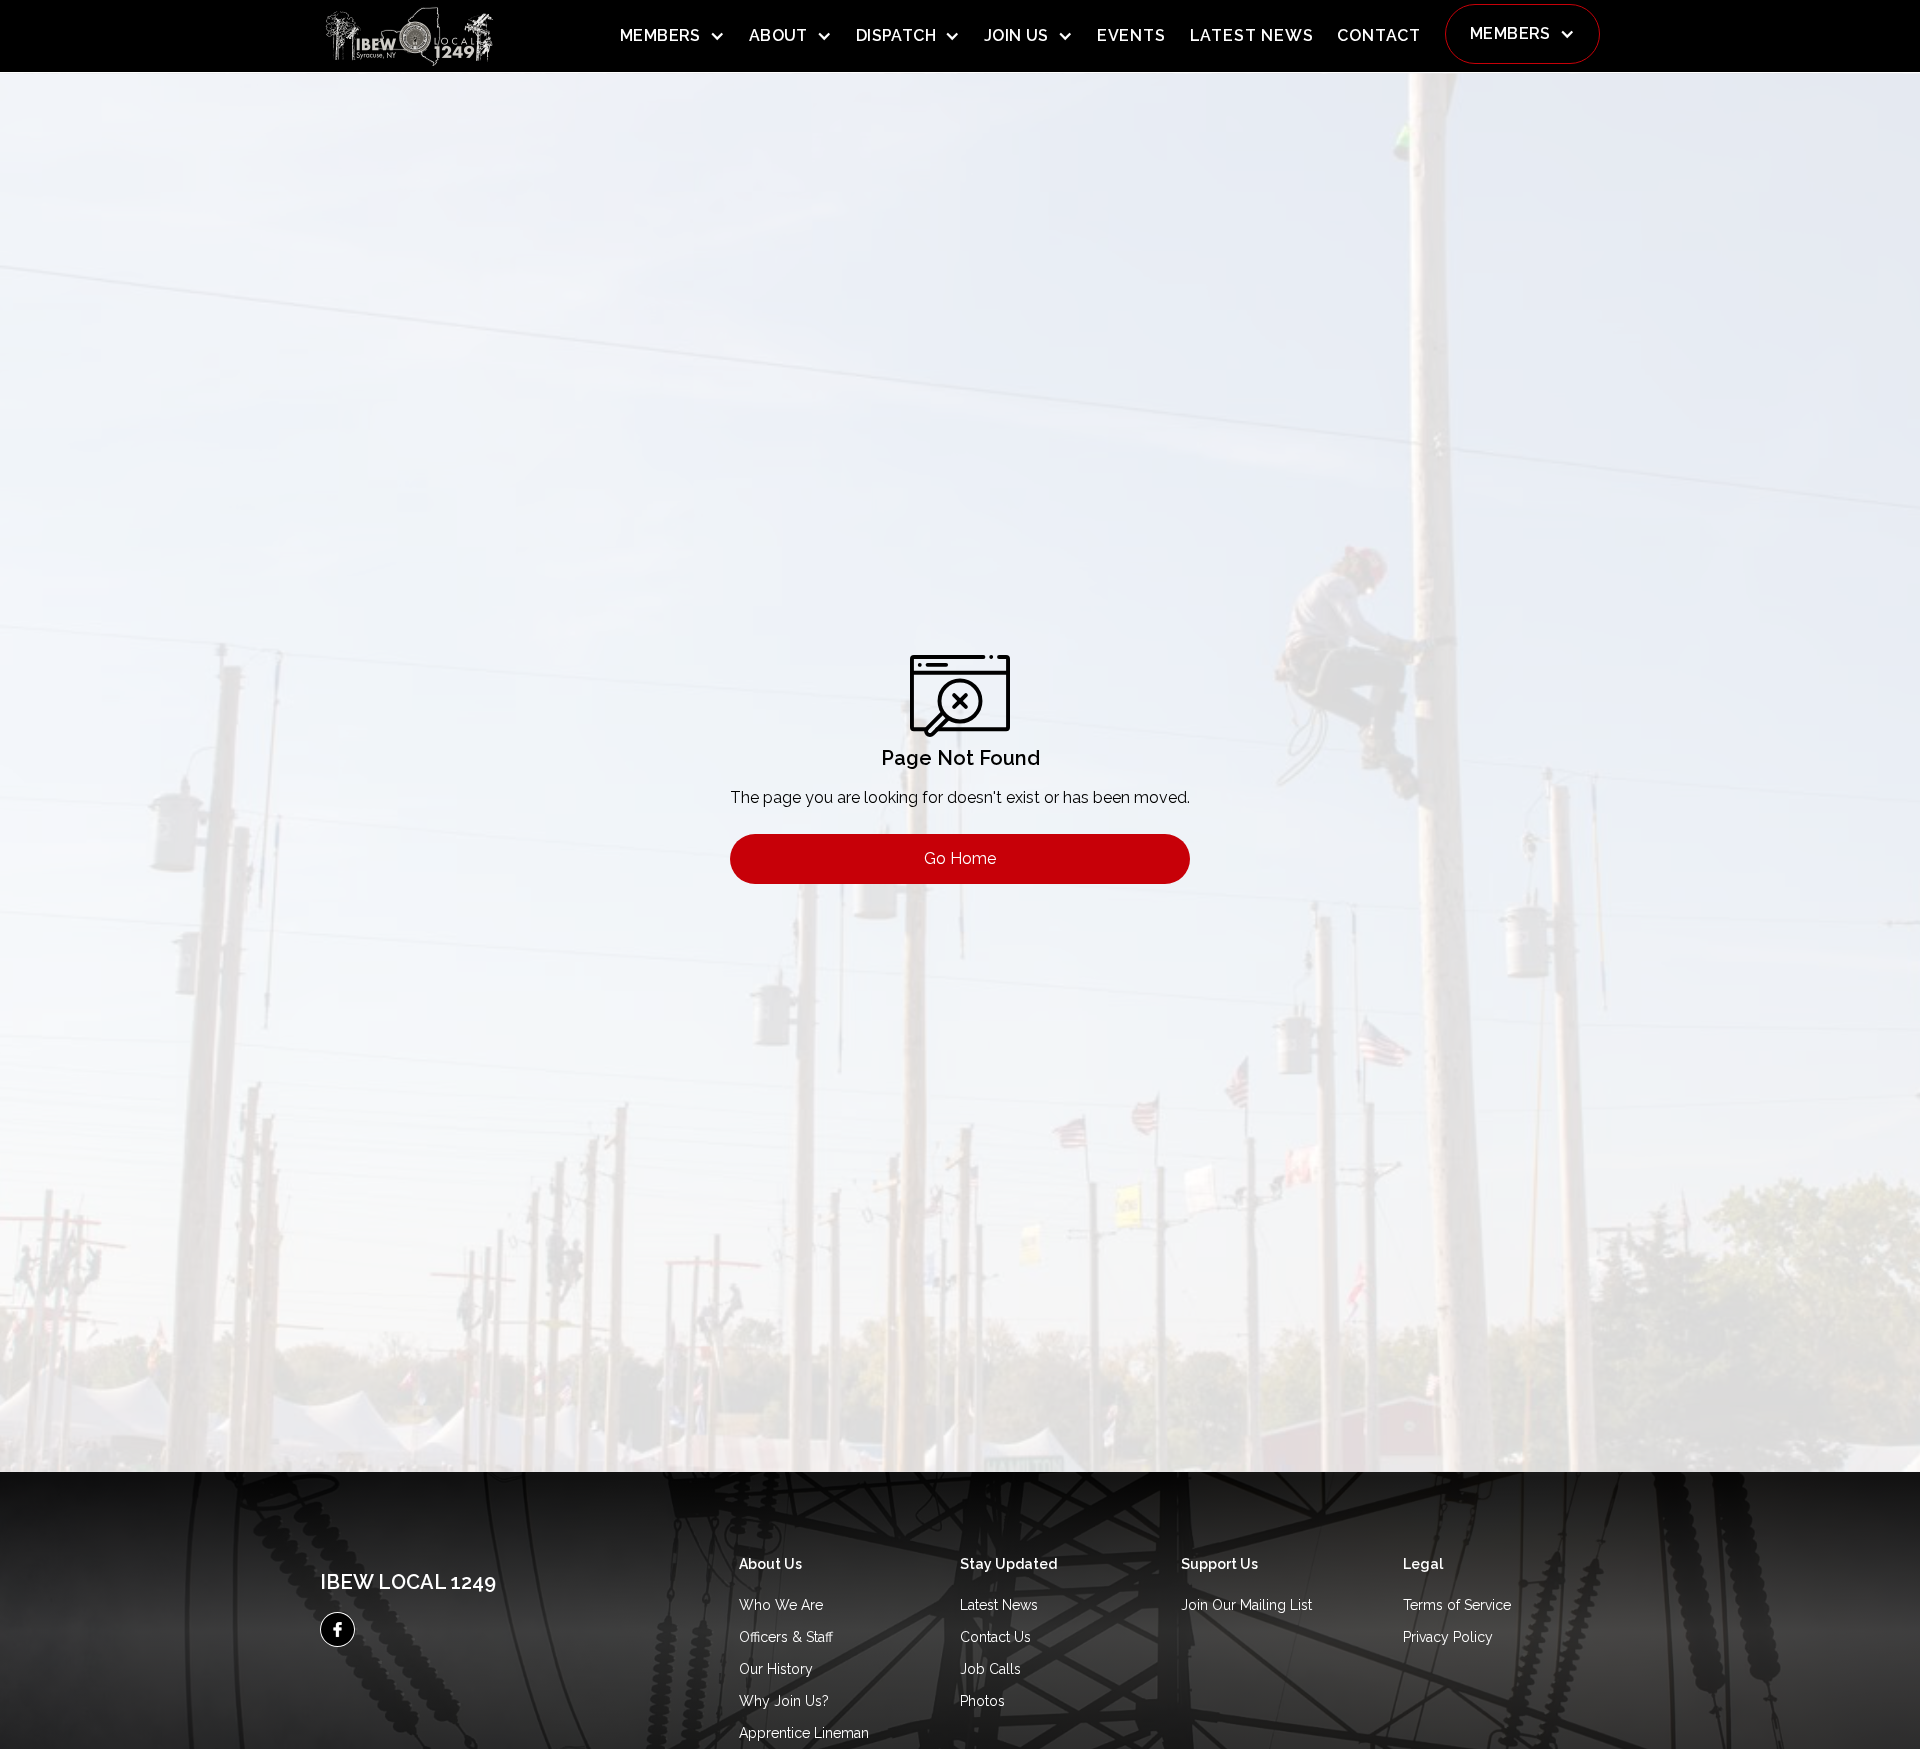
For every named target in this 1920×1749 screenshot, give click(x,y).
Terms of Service (1457, 1605)
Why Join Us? (784, 1701)
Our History (776, 1669)
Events (1131, 35)
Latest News (999, 1605)
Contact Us (995, 1637)
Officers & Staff (786, 1637)
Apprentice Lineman (804, 1733)
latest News (1252, 35)
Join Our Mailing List (1246, 1605)
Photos (982, 1701)
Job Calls (990, 1669)
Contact (1379, 35)
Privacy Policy (1448, 1637)
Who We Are (781, 1605)
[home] (410, 36)
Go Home (960, 858)
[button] (672, 36)
